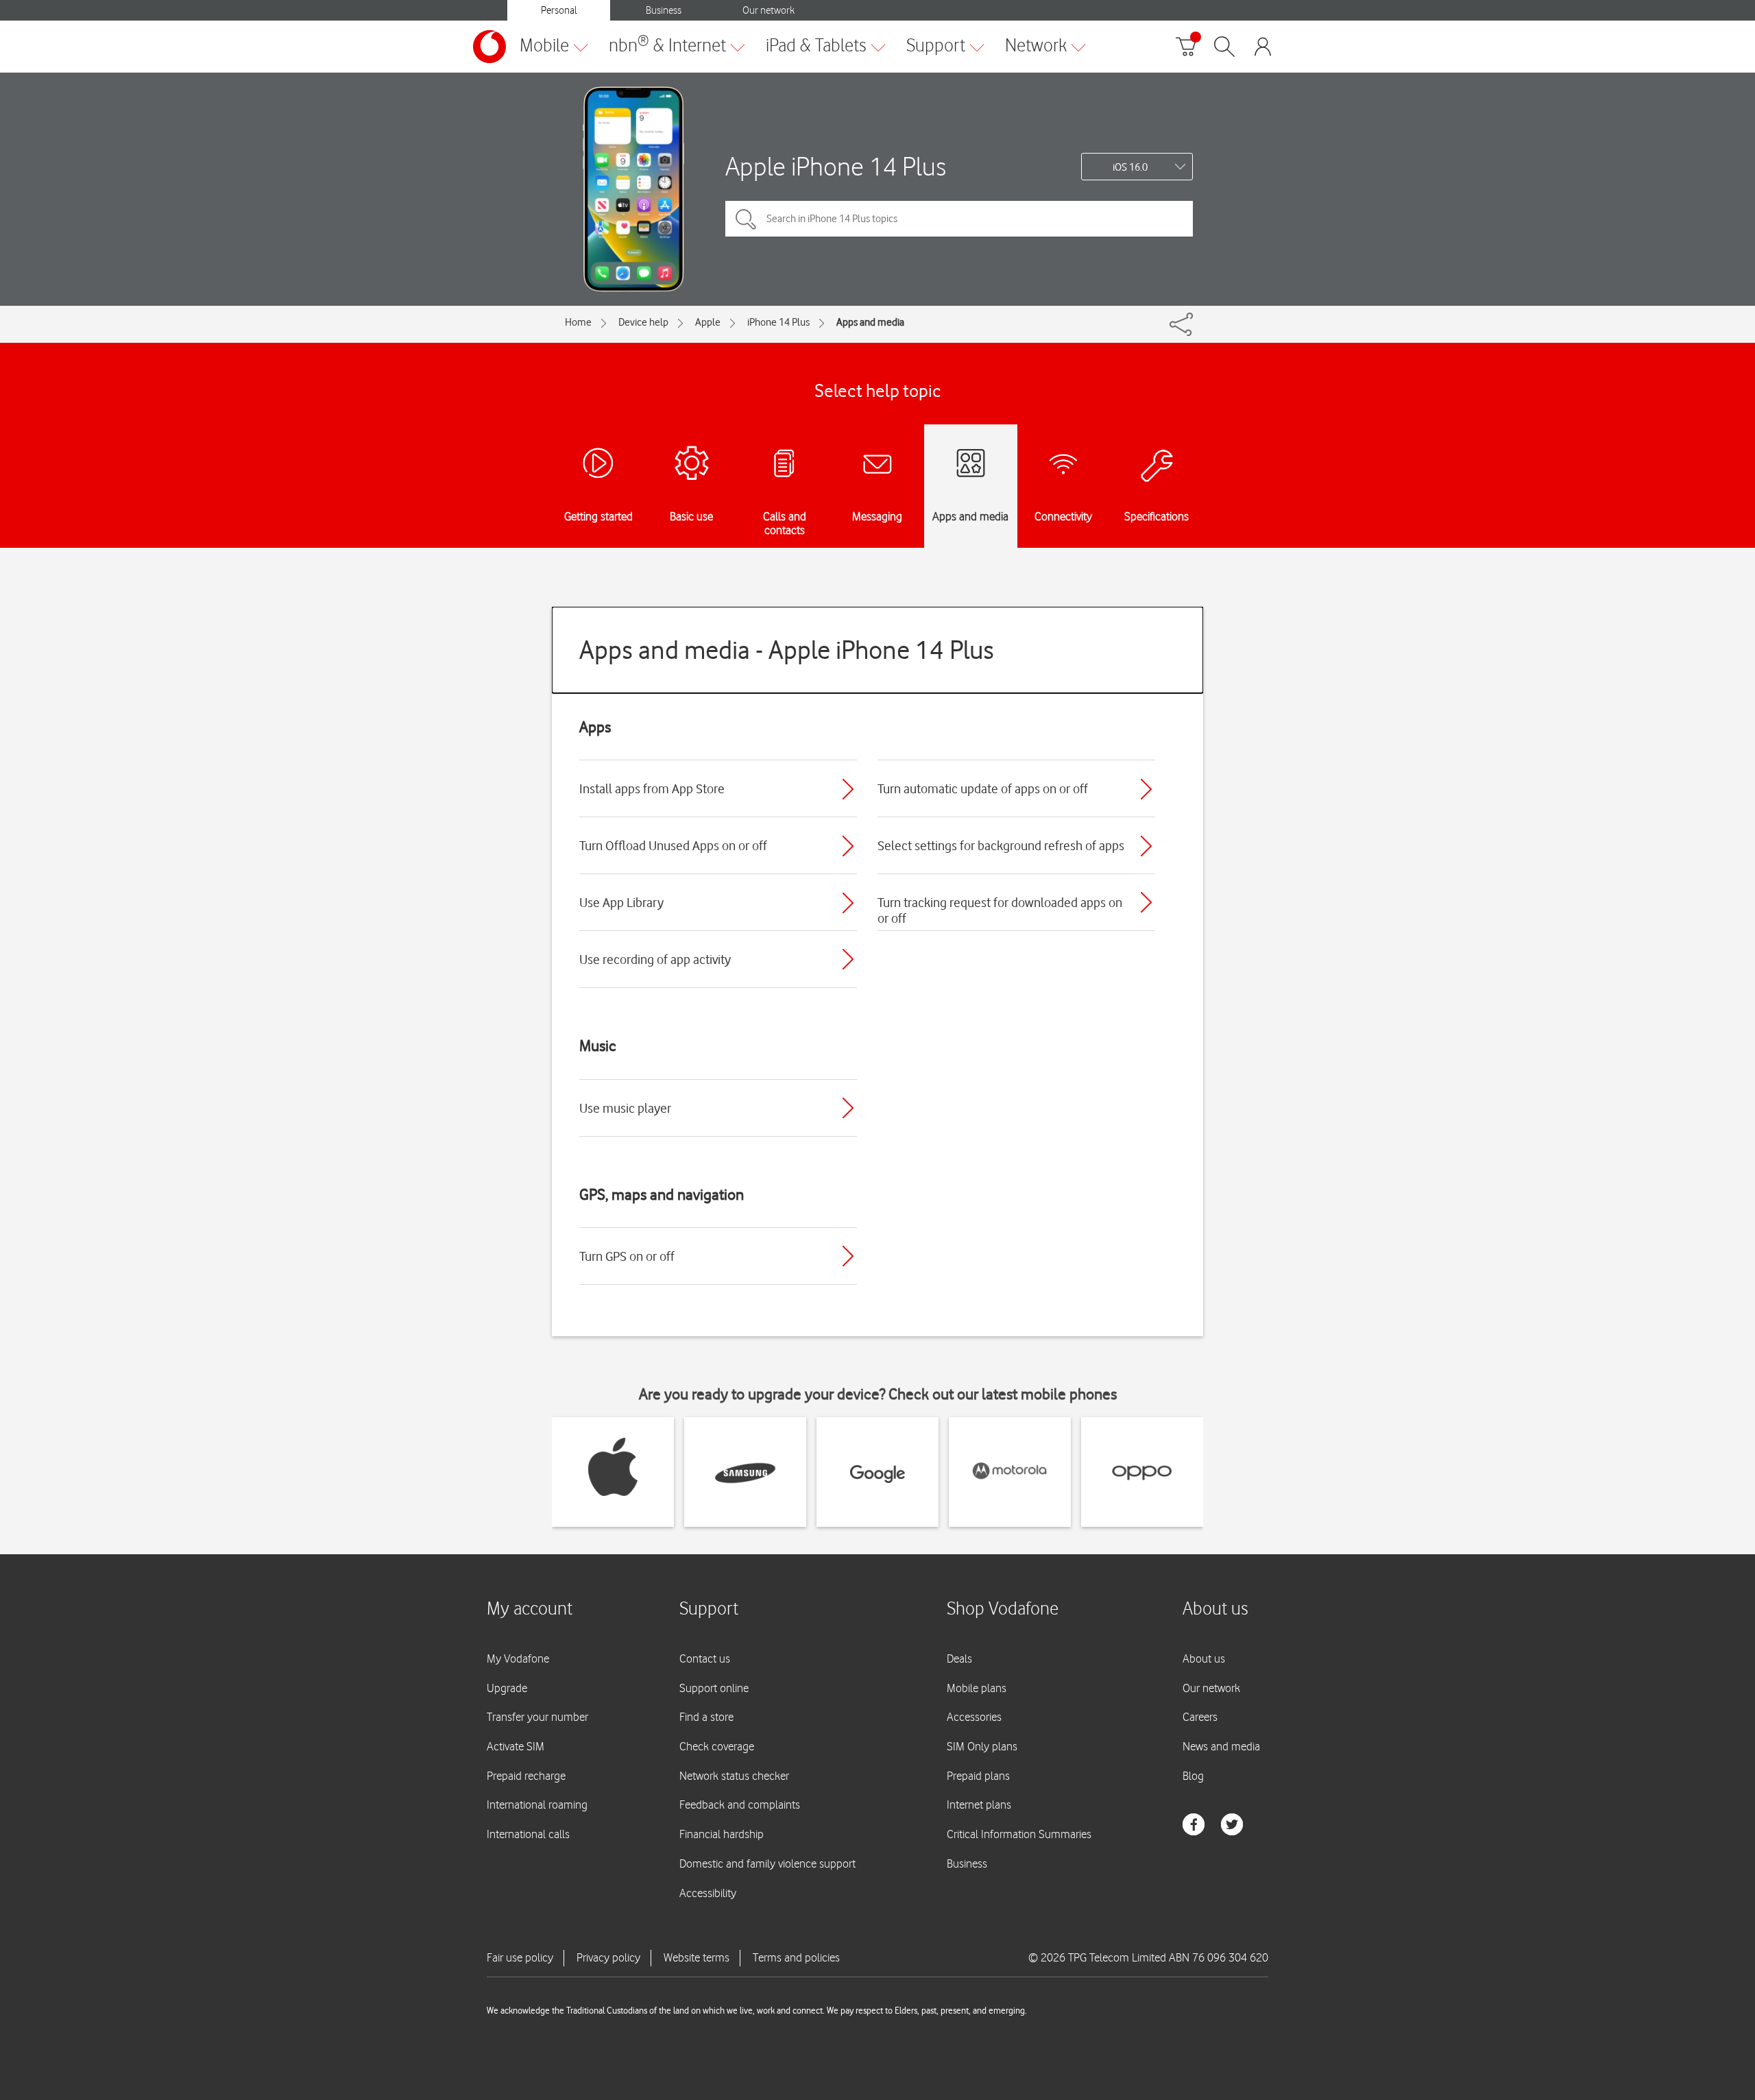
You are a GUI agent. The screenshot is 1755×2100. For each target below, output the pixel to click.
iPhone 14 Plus (778, 322)
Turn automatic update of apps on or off (983, 788)
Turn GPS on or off (627, 1256)
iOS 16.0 (1130, 167)
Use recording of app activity (655, 959)
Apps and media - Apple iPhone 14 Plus (787, 650)
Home (578, 322)
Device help (643, 322)
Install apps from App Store (652, 788)
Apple (708, 322)
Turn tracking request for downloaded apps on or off (1000, 910)
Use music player (625, 1108)
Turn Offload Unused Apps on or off (673, 845)
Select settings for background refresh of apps (1001, 845)
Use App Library (621, 902)
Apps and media (870, 322)
